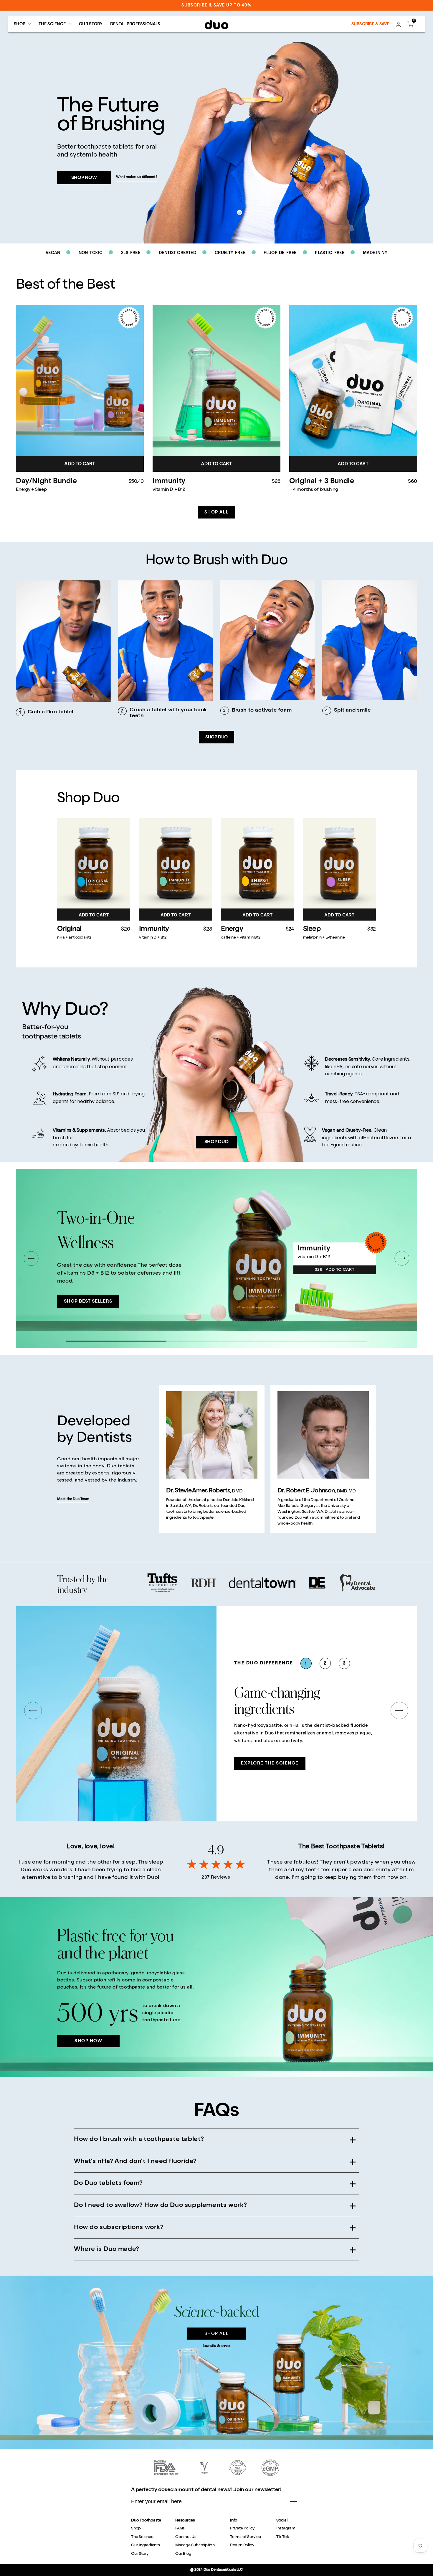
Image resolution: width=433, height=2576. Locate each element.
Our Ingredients (146, 2545)
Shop (136, 2529)
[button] (410, 25)
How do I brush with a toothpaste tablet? (139, 2139)
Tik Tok (283, 2537)
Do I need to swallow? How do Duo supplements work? (161, 2205)
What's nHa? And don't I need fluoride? (135, 2162)
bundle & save (216, 2346)
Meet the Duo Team (73, 1499)
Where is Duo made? (107, 2249)
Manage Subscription (195, 2545)
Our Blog (183, 2554)
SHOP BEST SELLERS (88, 1302)
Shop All (216, 512)
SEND (293, 2502)
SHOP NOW (84, 178)
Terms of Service (246, 2537)
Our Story (140, 2554)
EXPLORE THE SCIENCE (270, 1763)
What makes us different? (137, 177)
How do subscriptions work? (119, 2228)
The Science (142, 2537)
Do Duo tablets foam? (108, 2183)
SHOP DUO (216, 737)
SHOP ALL (216, 2334)
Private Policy (242, 2529)
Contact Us (186, 2537)
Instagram (286, 2529)
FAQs (180, 2529)
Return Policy (242, 2545)
